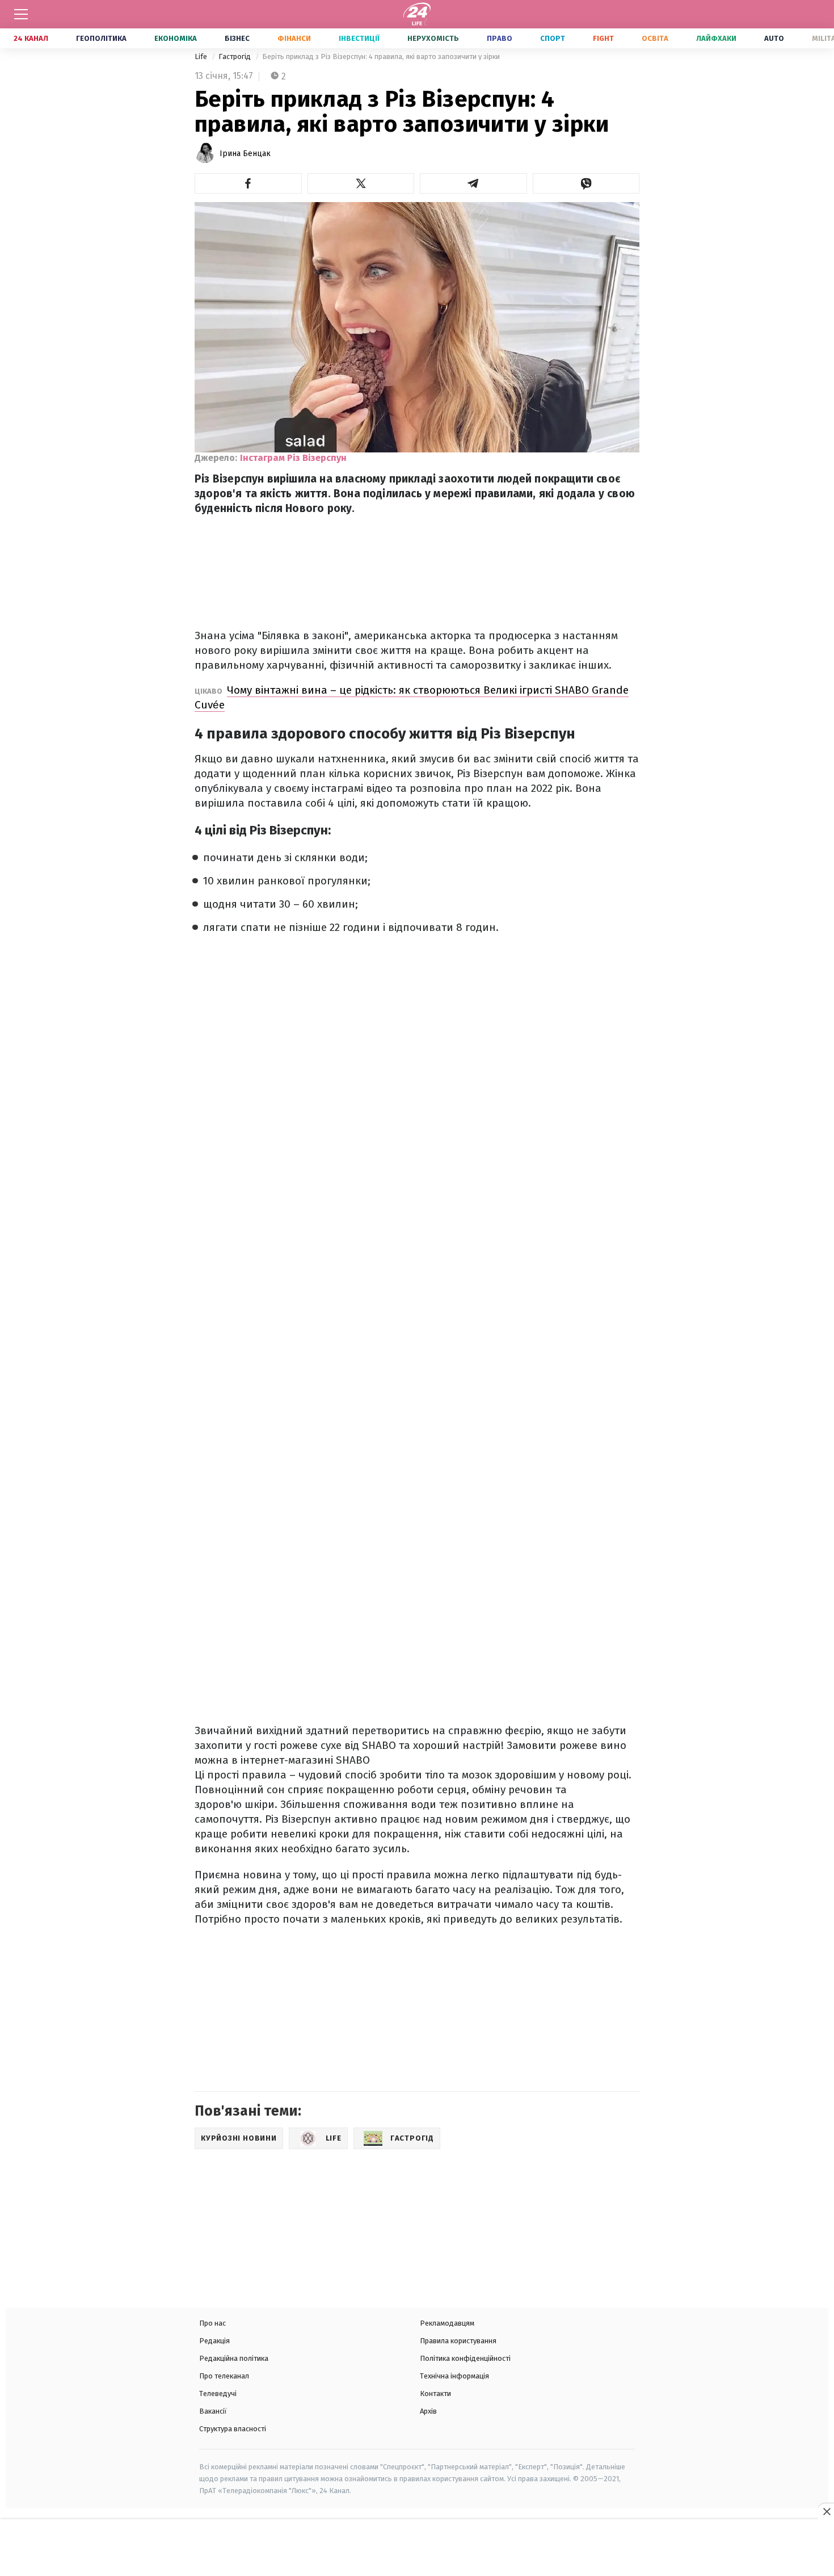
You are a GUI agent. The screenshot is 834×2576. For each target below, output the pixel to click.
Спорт (553, 38)
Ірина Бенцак (245, 154)
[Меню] (21, 14)
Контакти (435, 2394)
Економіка (176, 38)
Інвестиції (359, 38)
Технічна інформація (454, 2376)
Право (500, 38)
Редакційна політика (234, 2358)
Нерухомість (433, 38)
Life (202, 56)
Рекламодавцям (447, 2323)
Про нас (212, 2323)
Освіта (655, 38)
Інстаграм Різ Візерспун (293, 458)
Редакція (214, 2341)
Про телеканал (224, 2376)
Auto (774, 38)
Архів (428, 2411)
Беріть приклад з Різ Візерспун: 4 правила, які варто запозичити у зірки (381, 56)
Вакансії (213, 2411)
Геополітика (101, 38)
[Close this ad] (826, 2511)
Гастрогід (235, 56)
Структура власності (233, 2429)
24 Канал (31, 38)
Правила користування (458, 2341)
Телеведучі (218, 2394)
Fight (603, 38)
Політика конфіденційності (465, 2358)
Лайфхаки (716, 38)
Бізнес (237, 38)
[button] (248, 183)
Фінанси (294, 38)
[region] (417, 2549)
